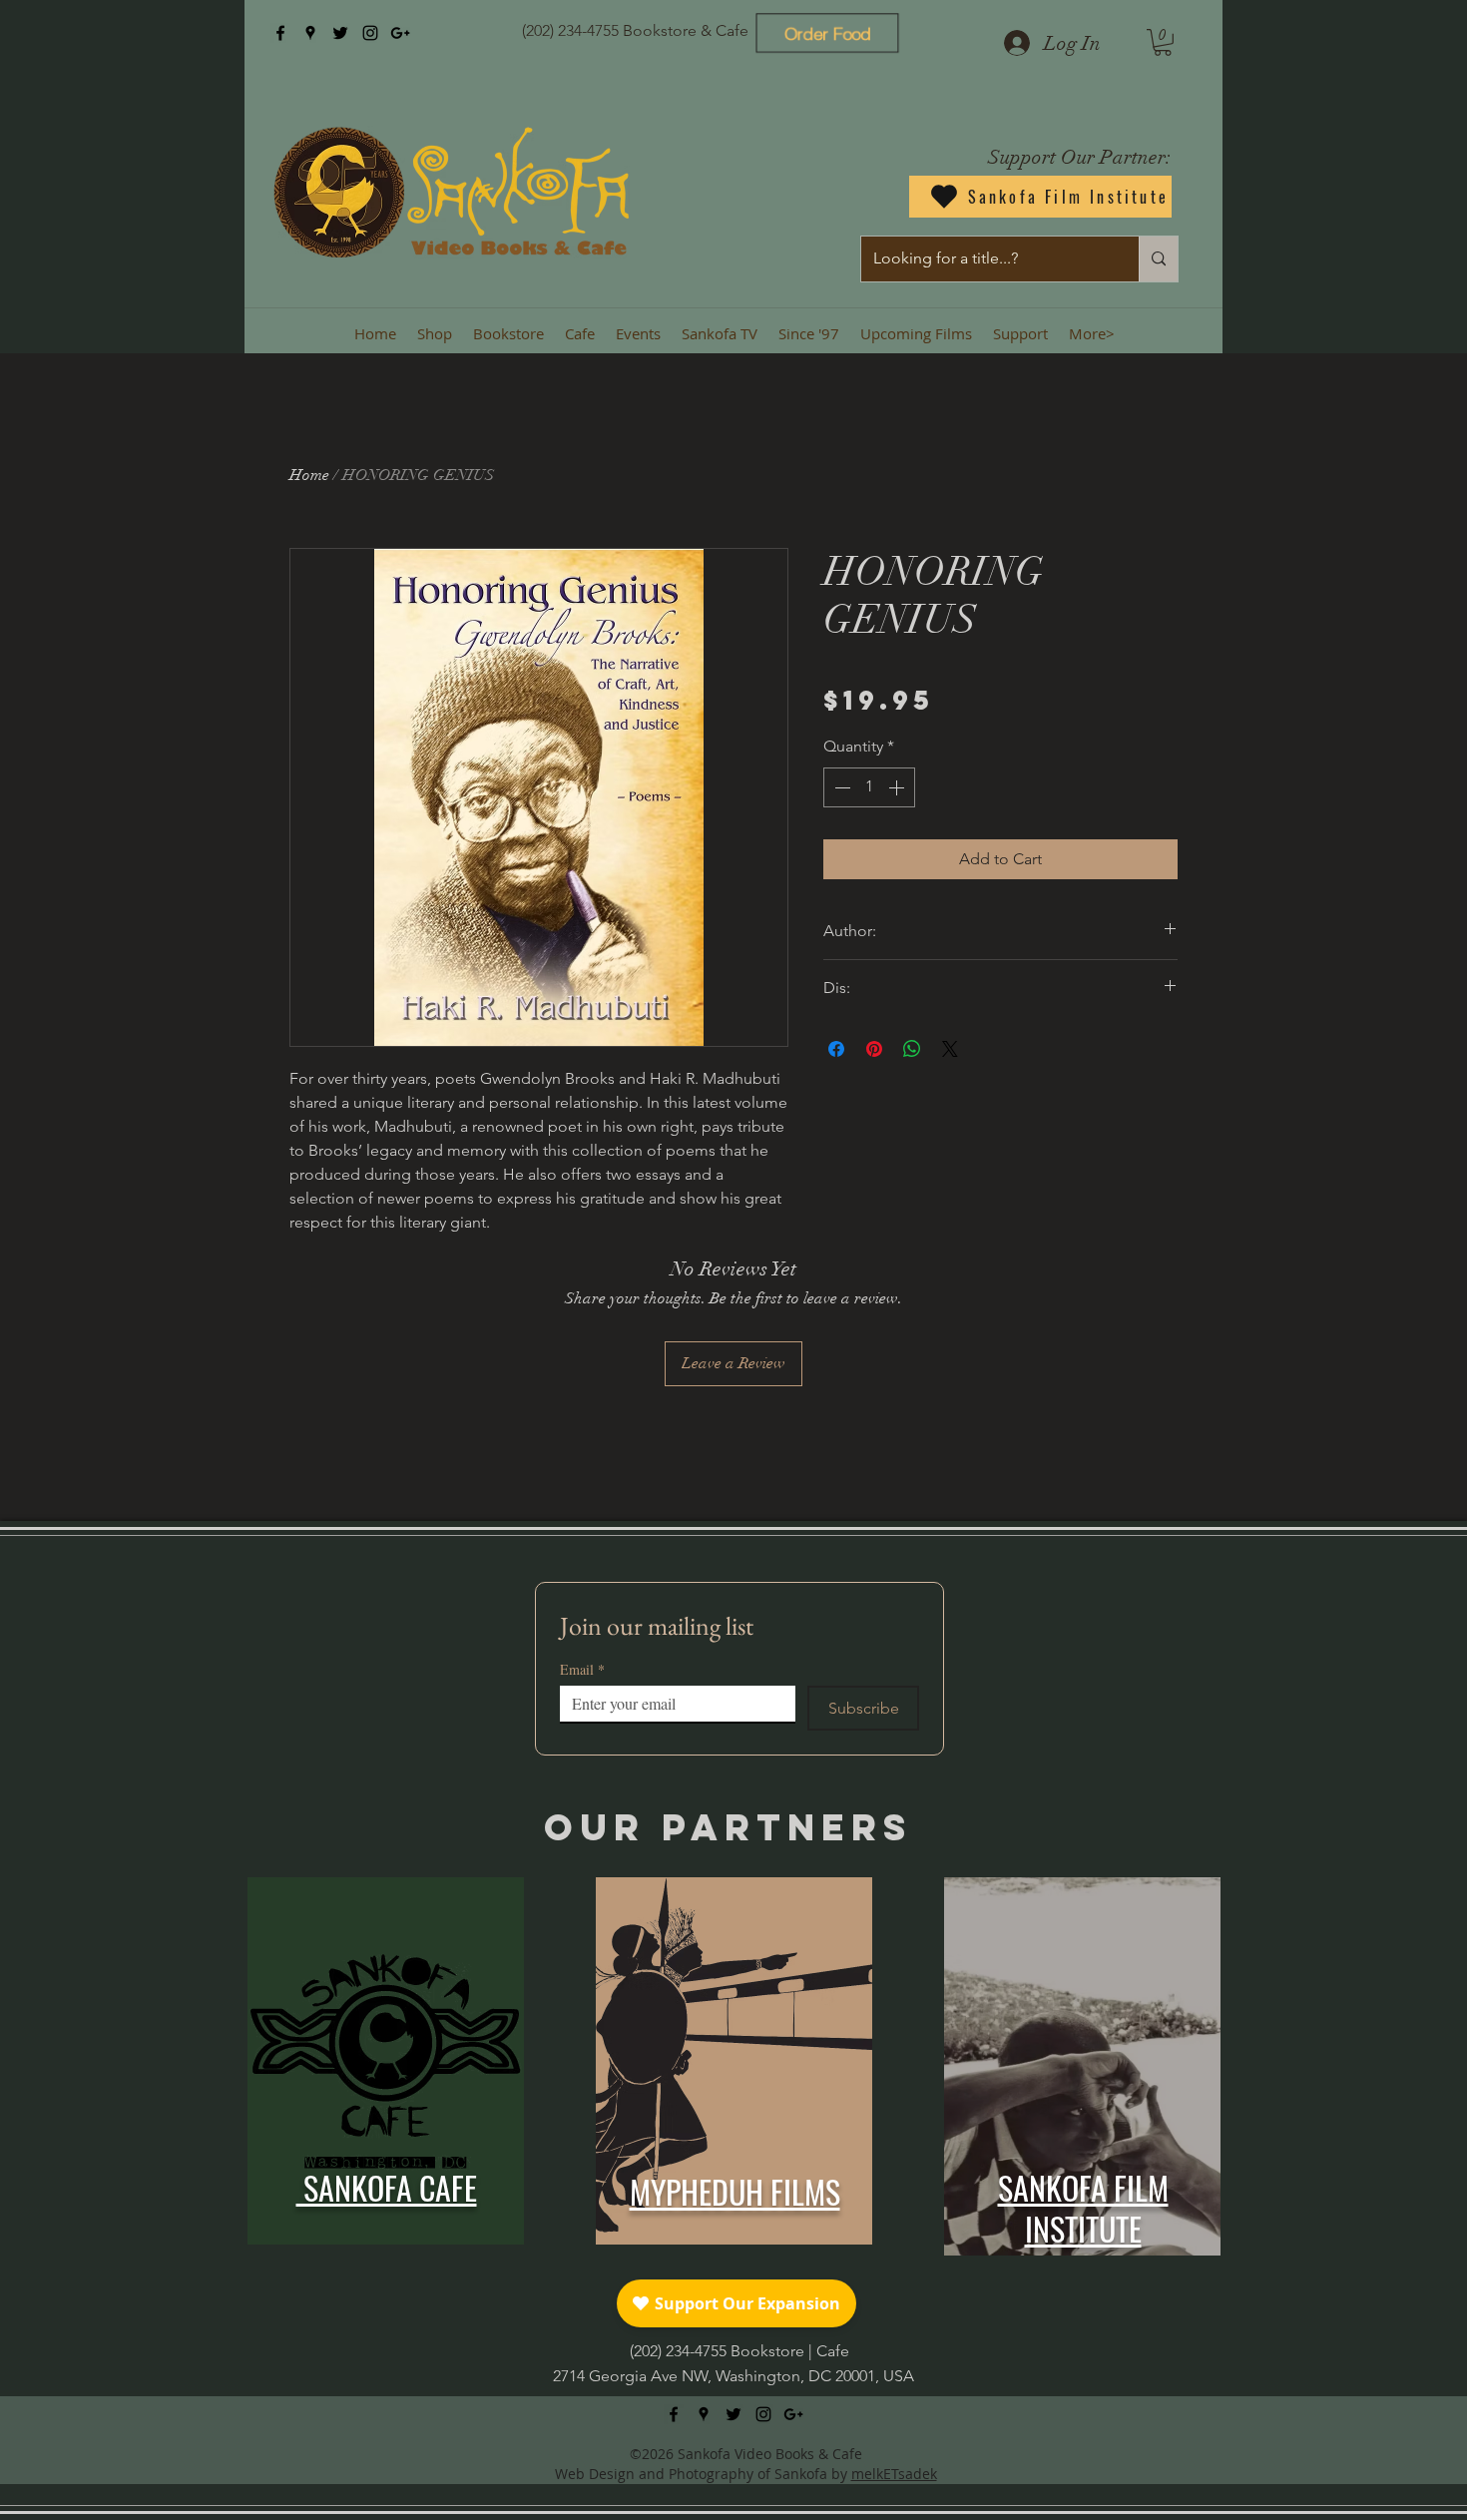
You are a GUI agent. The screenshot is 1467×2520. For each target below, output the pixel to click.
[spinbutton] (869, 787)
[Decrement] (840, 787)
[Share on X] (950, 1049)
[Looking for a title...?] (1158, 259)
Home (309, 475)
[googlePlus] (400, 33)
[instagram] (370, 33)
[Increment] (898, 787)
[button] (1163, 42)
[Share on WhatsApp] (912, 1049)
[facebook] (280, 33)
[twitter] (340, 33)
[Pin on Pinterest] (874, 1049)
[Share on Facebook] (836, 1049)
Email (582, 1669)
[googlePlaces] (310, 33)
